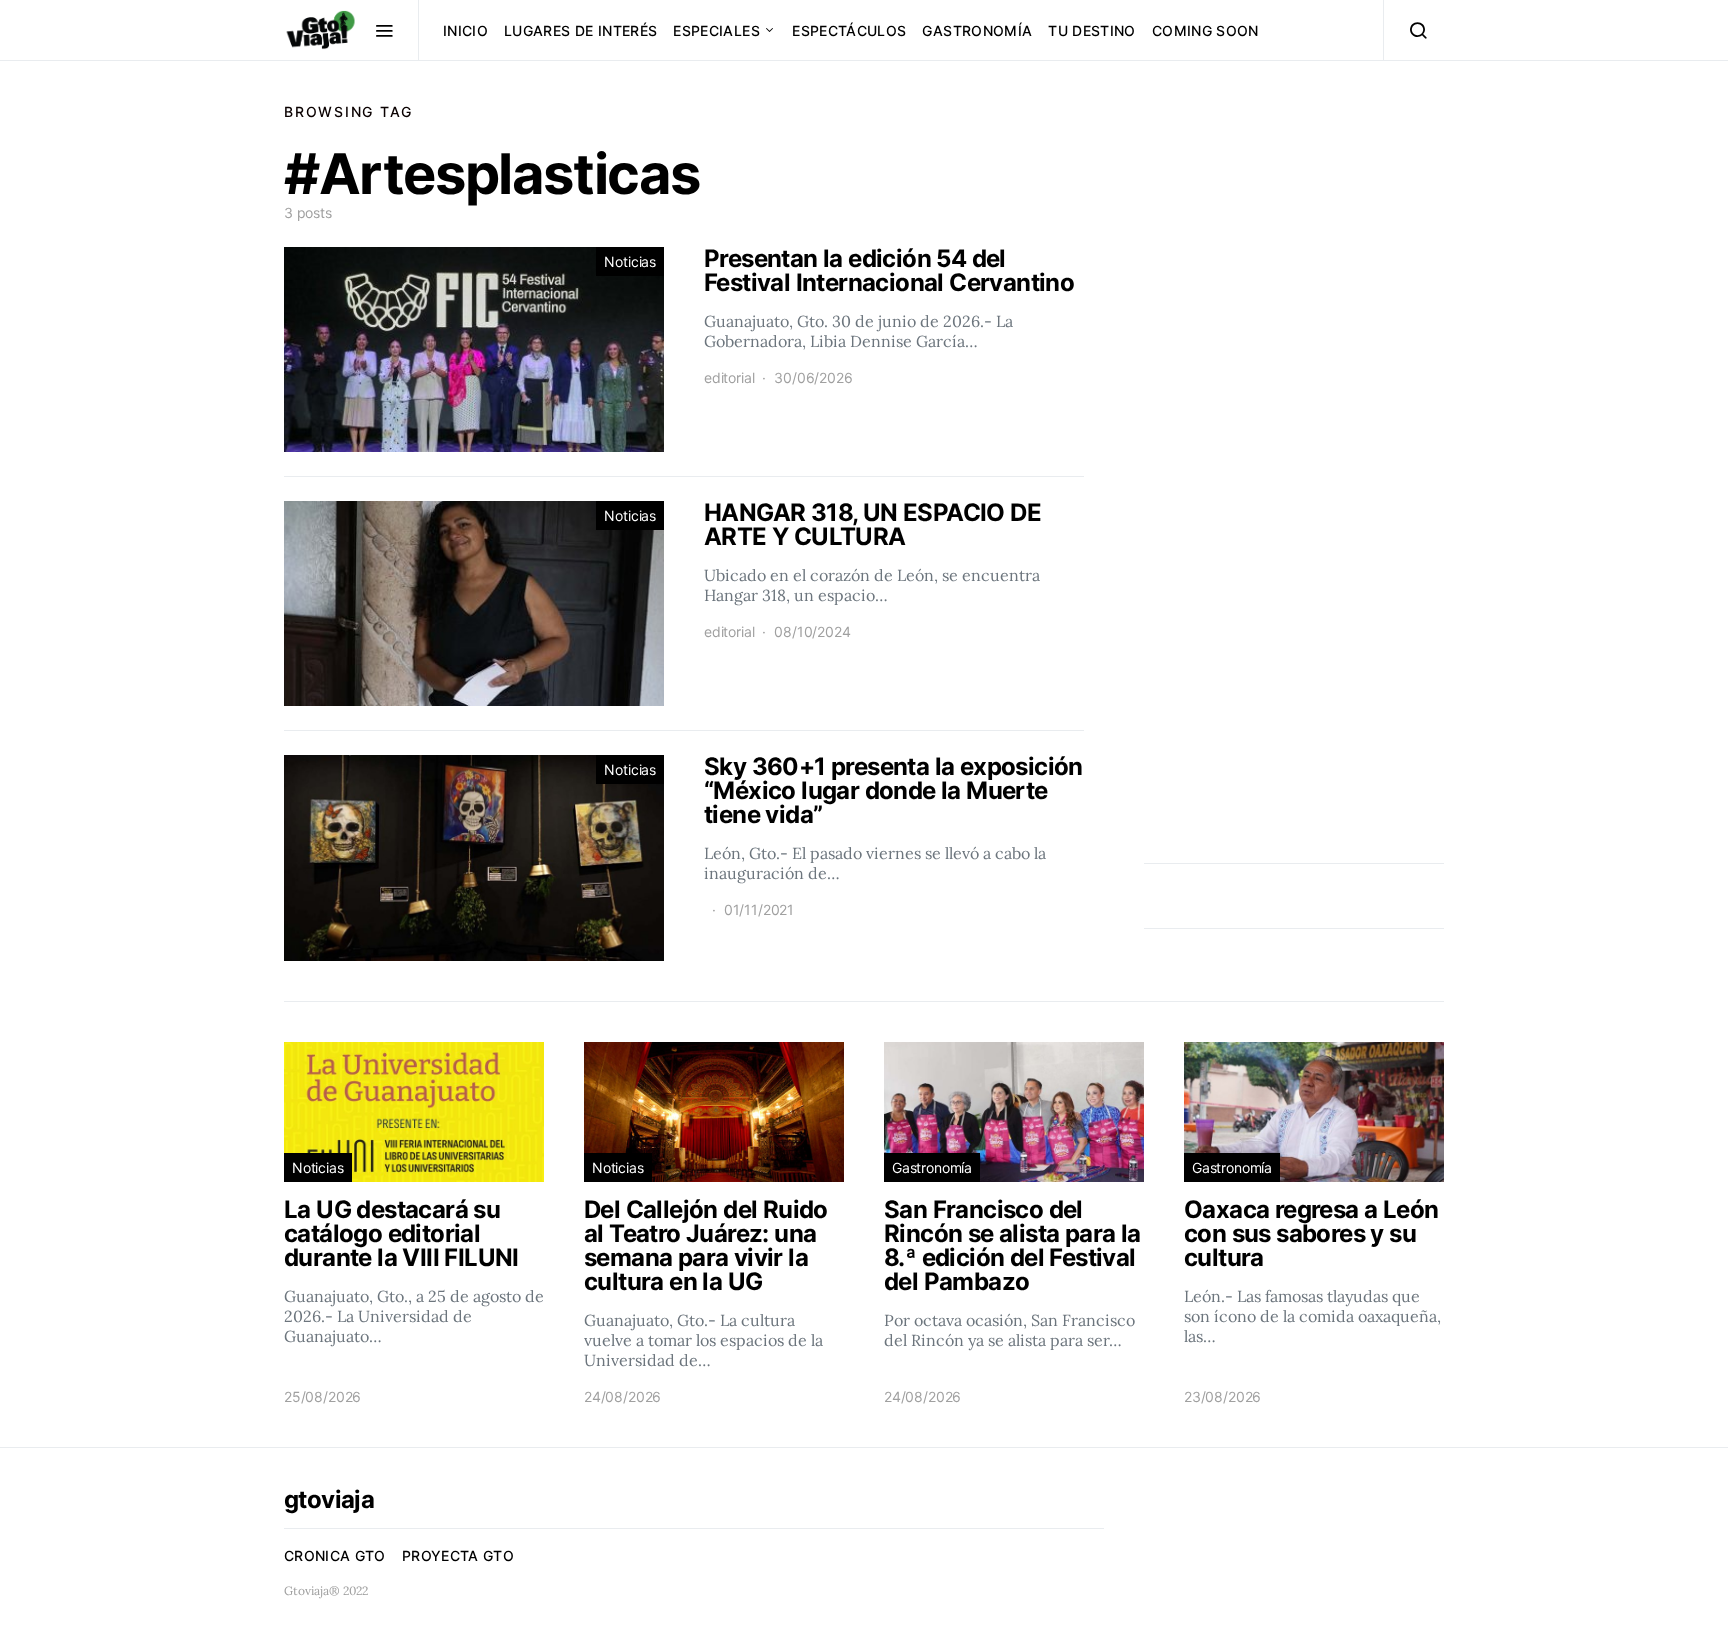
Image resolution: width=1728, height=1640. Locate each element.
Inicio (465, 30)
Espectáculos (849, 30)
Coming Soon (1205, 30)
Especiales (716, 30)
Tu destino (1092, 30)
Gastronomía (977, 30)
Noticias (630, 261)
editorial (729, 377)
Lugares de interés (580, 30)
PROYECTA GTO (458, 1555)
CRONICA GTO (335, 1555)
